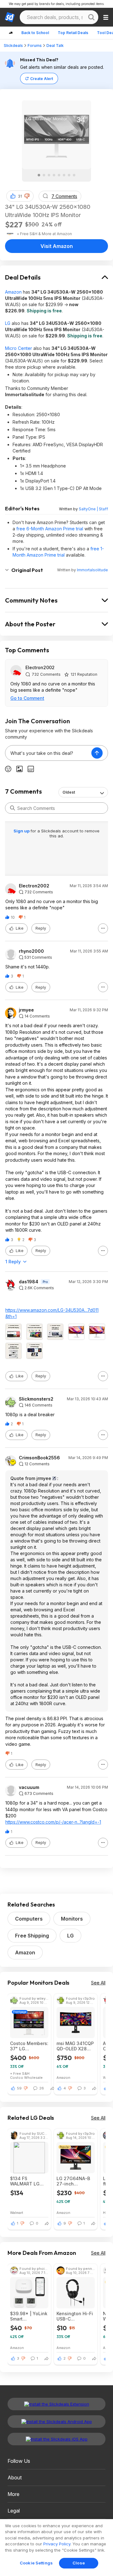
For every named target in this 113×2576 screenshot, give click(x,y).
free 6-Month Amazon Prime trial (50, 529)
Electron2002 (40, 667)
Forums (35, 45)
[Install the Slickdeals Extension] (56, 2404)
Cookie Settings (36, 2563)
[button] (27, 196)
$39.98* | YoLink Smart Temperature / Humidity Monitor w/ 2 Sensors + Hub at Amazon (29, 2316)
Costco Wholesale (26, 2077)
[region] (56, 2548)
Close (79, 2563)
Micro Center (19, 348)
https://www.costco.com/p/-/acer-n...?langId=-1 (53, 1822)
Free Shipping (32, 1936)
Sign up (22, 831)
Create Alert (42, 79)
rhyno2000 (31, 951)
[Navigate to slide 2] (44, 175)
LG (8, 323)
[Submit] (13, 808)
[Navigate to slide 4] (54, 175)
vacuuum (29, 1787)
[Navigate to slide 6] (64, 175)
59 (19, 2088)
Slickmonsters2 (36, 1399)
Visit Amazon (57, 246)
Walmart (17, 2212)
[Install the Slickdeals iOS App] (56, 2439)
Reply (41, 928)
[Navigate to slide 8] (74, 175)
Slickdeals (13, 45)
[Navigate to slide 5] (59, 175)
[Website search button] (91, 17)
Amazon (13, 292)
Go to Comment (27, 698)
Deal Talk (55, 45)
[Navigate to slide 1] (39, 175)
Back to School (35, 33)
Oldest (69, 792)
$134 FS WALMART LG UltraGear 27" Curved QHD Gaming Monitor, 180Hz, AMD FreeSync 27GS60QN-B (28, 2181)
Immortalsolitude (92, 570)
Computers (29, 1919)
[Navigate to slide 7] (69, 175)
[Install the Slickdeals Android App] (56, 2422)
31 (20, 196)
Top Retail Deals (73, 33)
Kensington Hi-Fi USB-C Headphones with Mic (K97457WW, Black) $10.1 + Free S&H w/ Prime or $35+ (75, 2316)
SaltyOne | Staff (93, 509)
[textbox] (48, 753)
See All (98, 1983)
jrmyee (26, 1010)
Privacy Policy (57, 2544)
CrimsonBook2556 (39, 1458)
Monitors (72, 1919)
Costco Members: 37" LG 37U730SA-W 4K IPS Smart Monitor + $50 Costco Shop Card (29, 2046)
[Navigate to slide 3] (49, 175)
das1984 (29, 1282)
